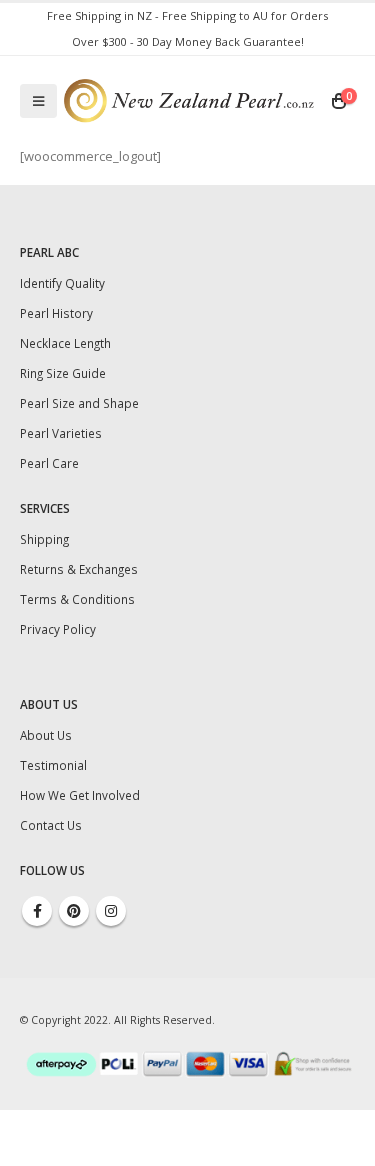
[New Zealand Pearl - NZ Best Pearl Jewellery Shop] (189, 100)
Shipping (44, 539)
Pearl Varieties (61, 433)
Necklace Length (65, 343)
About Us (46, 735)
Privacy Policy (58, 629)
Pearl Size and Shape (79, 403)
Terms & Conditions (77, 599)
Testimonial (53, 765)
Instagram (111, 911)
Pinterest (74, 911)
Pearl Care (49, 463)
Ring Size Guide (63, 373)
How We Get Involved (80, 795)
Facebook (37, 911)
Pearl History (56, 313)
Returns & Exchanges (79, 569)
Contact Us (51, 825)
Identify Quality (62, 283)
